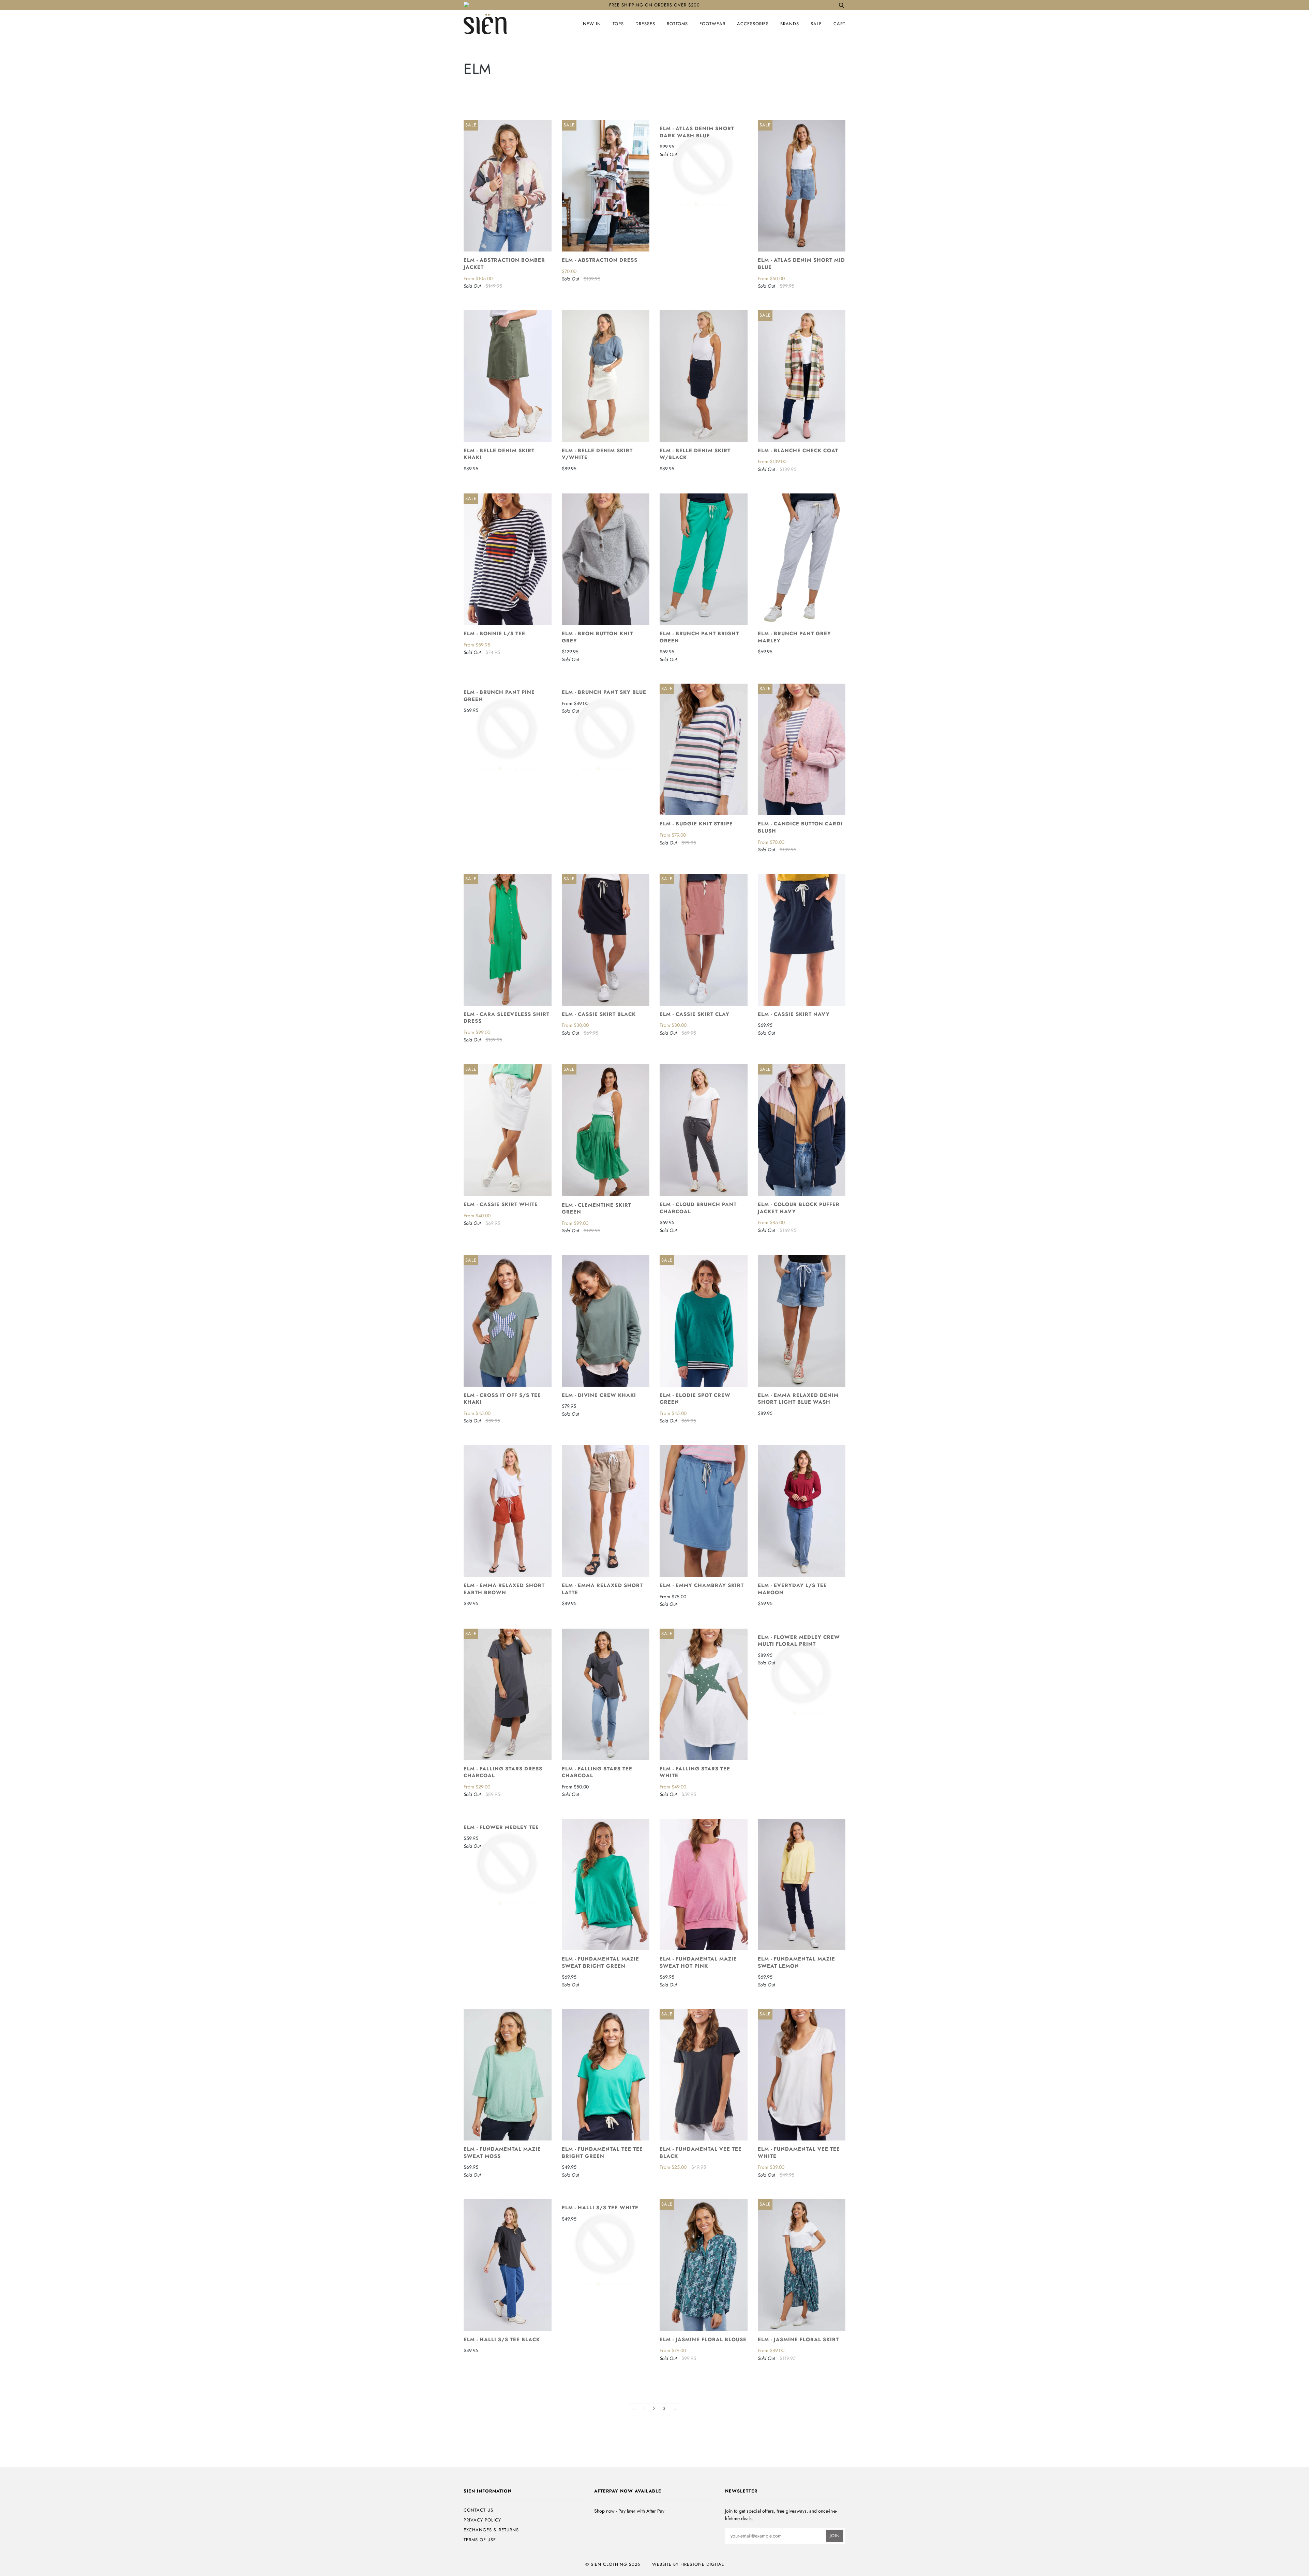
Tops (618, 24)
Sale (816, 24)
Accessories (753, 24)
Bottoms (677, 24)
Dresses (645, 24)
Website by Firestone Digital (688, 2564)
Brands (790, 24)
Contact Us (478, 2510)
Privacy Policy (482, 2520)
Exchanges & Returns (491, 2530)
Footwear (712, 24)
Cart (839, 24)
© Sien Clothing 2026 (613, 2564)
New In (592, 24)
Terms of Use (480, 2540)
